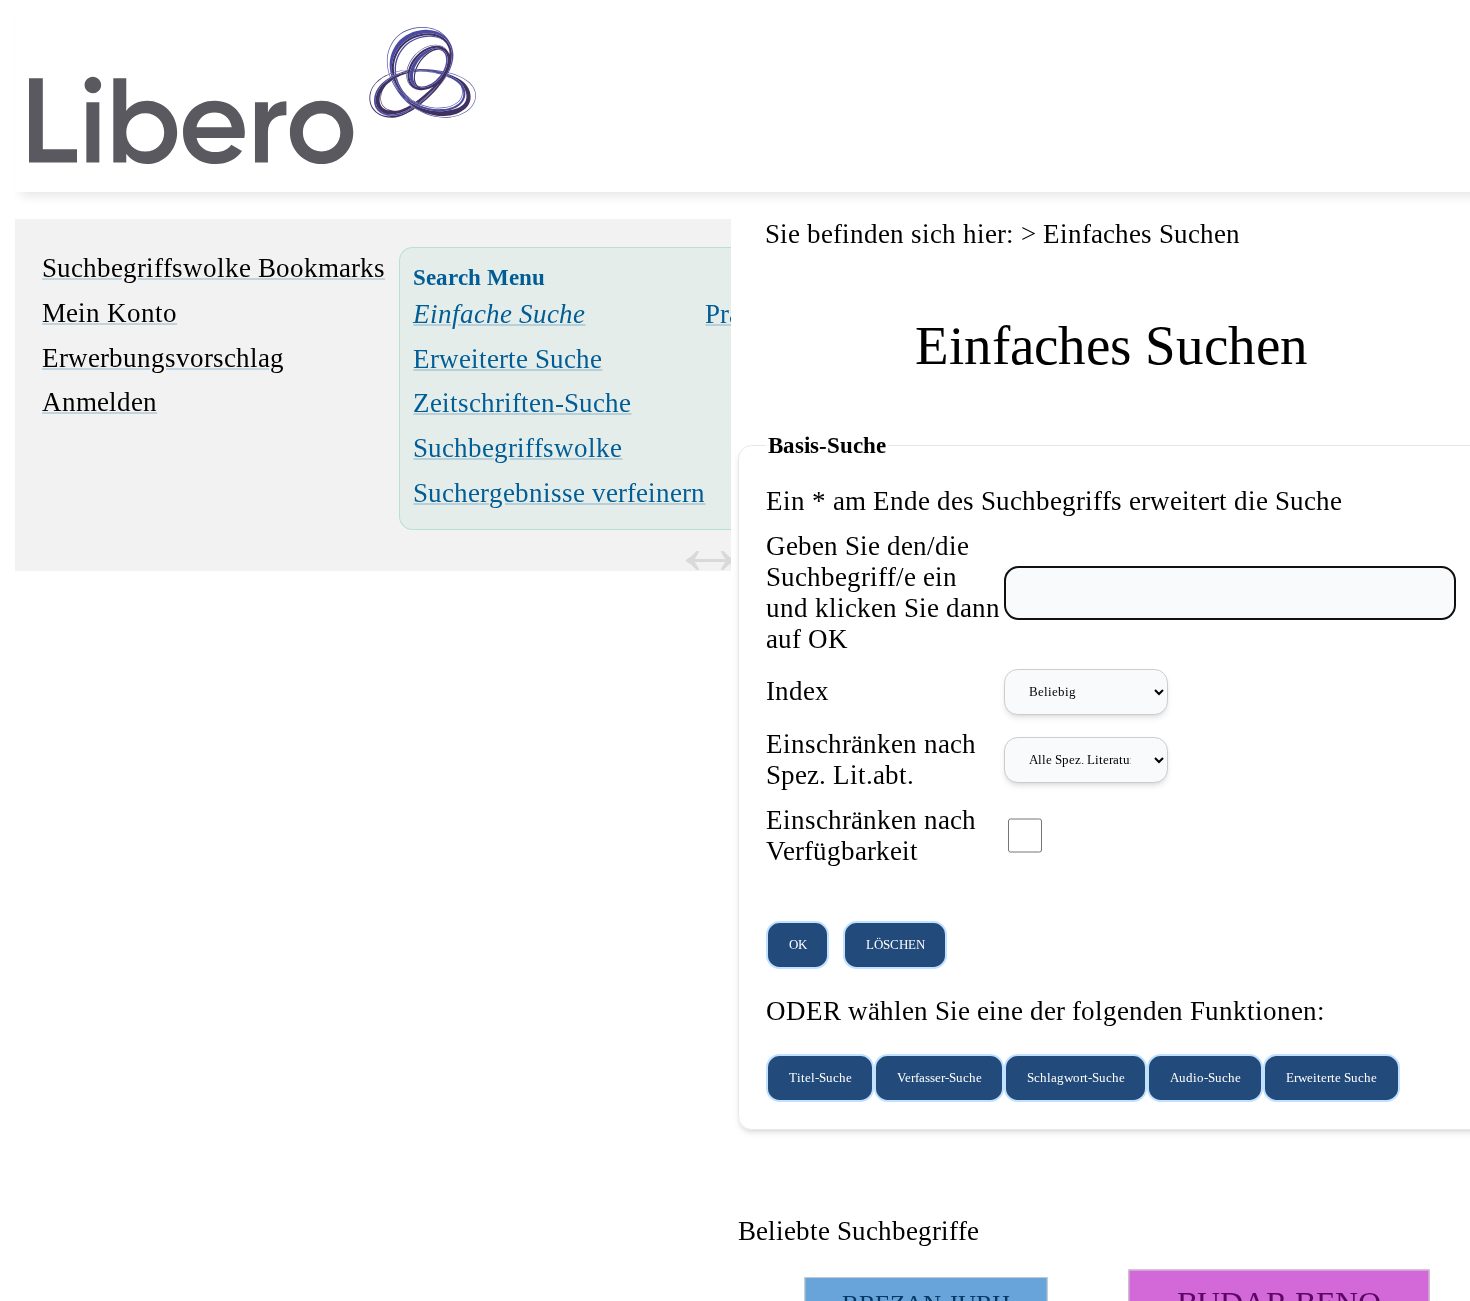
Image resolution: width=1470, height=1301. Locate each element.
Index (797, 691)
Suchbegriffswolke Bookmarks (213, 268)
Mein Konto (109, 313)
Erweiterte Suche (507, 359)
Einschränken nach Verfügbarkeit (871, 835)
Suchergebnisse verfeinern (559, 493)
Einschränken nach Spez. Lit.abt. (871, 759)
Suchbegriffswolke (517, 448)
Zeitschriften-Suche (522, 403)
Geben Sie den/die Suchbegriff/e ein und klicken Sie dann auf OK (883, 592)
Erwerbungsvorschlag (163, 358)
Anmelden (99, 402)
